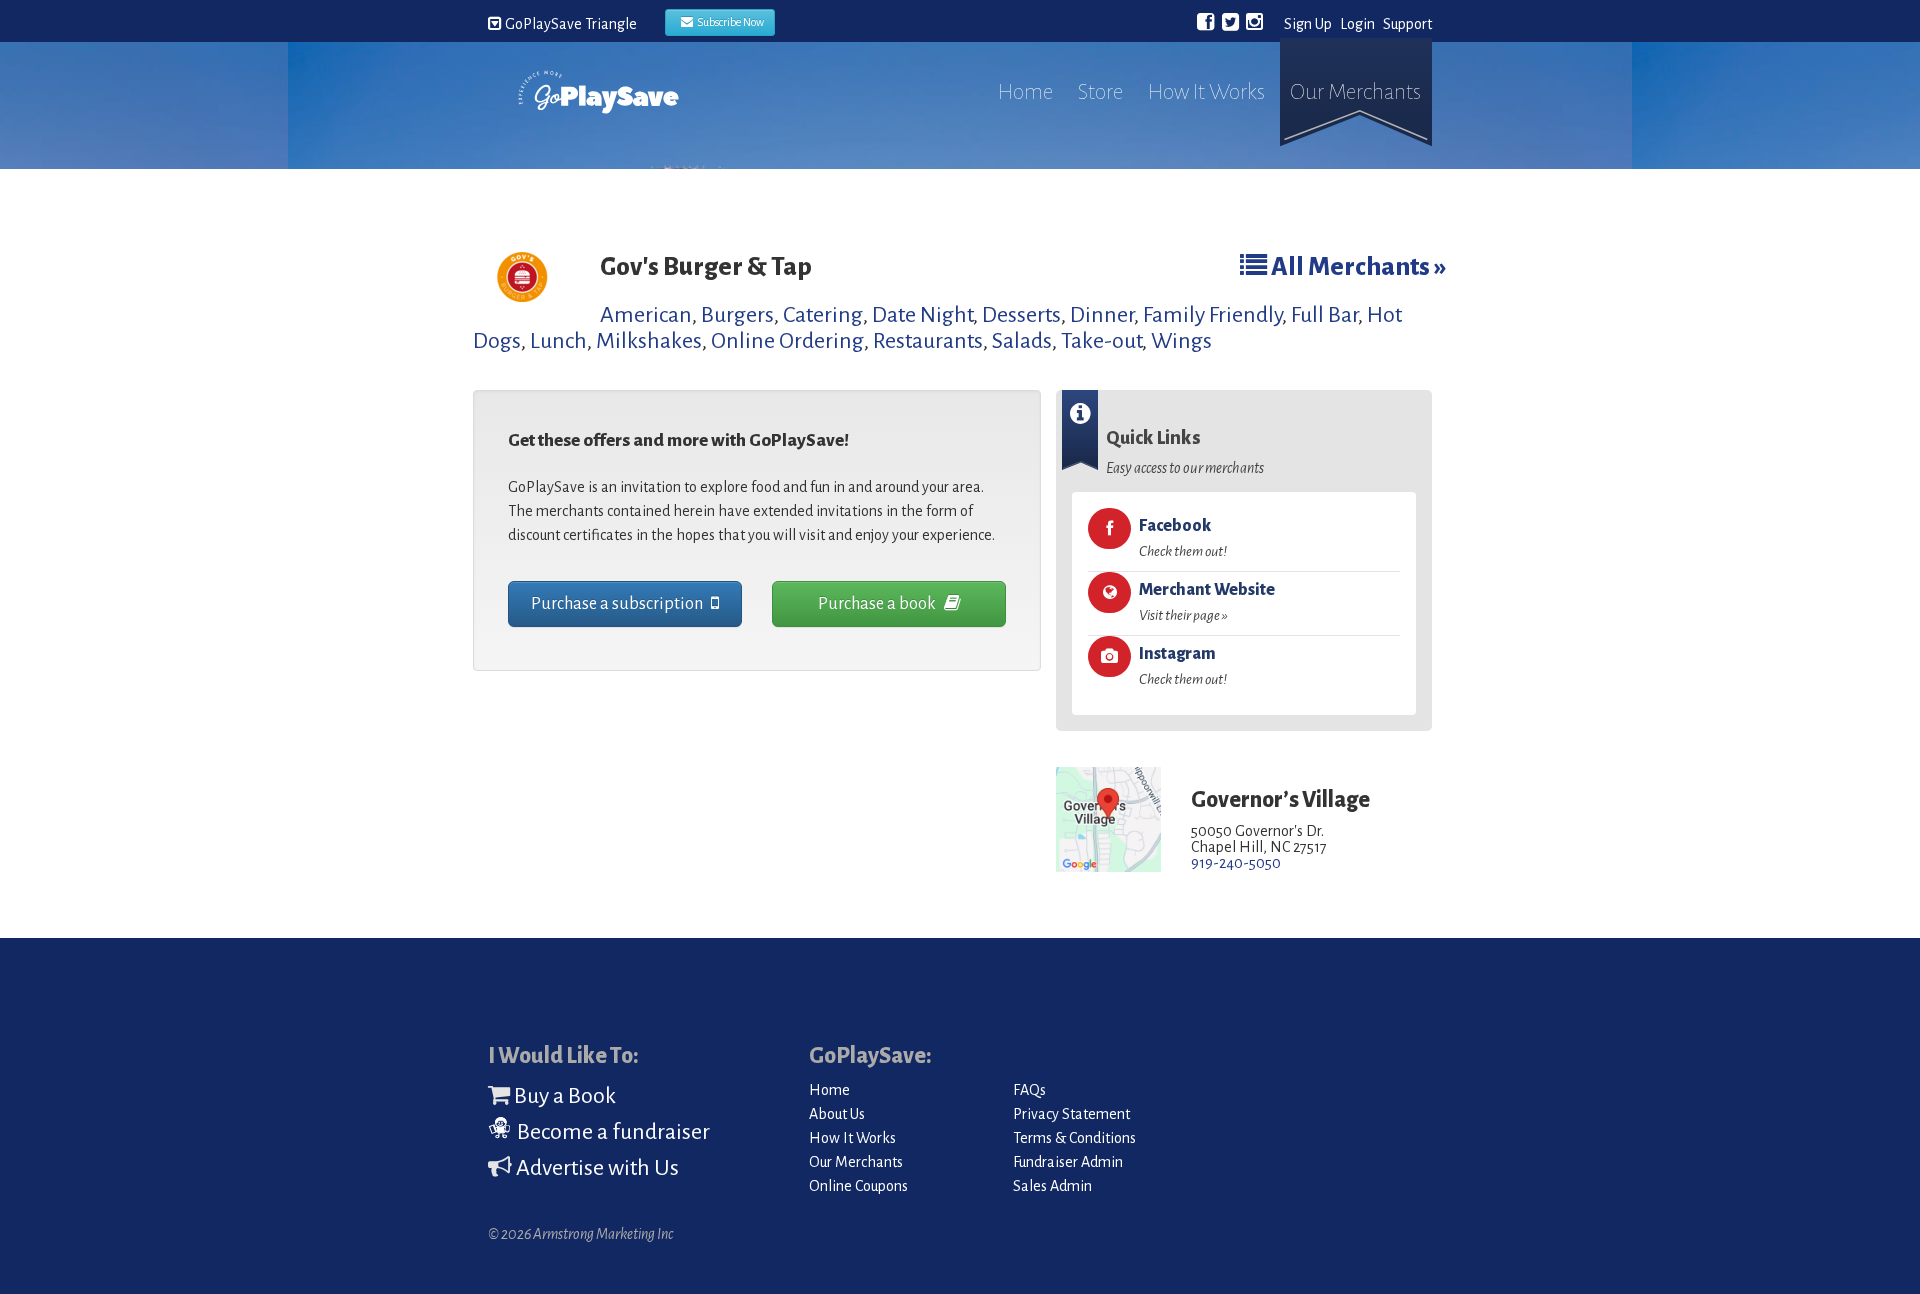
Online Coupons (858, 1186)
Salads (1022, 341)
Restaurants (928, 341)
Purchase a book (878, 604)
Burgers (737, 315)
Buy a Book (563, 1096)
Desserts (1021, 315)
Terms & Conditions (1074, 1138)
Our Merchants (1355, 92)
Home (1025, 92)
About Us (837, 1114)
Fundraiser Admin (1068, 1162)
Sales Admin (1052, 1186)
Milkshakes (649, 341)
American (646, 315)
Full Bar (1324, 315)
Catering (823, 315)
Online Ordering (787, 341)
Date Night (922, 315)
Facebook (1183, 538)
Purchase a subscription (618, 604)
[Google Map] (1108, 821)
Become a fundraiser (611, 1132)
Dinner (1102, 315)
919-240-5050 (1236, 863)
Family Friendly (1212, 315)
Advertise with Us (595, 1168)
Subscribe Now (728, 22)
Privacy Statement (1071, 1114)
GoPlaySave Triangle (569, 24)
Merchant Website (1207, 602)
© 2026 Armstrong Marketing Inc (580, 1234)
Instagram (1183, 666)
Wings (1181, 341)
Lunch (558, 341)
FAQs (1029, 1090)
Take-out (1101, 341)
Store (1100, 92)
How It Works (1206, 92)
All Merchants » (1357, 266)
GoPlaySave (598, 112)
